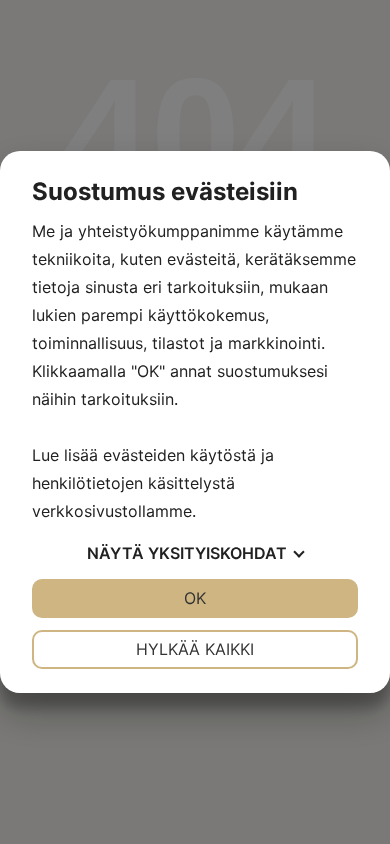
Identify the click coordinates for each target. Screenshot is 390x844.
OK (195, 598)
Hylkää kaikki (195, 649)
